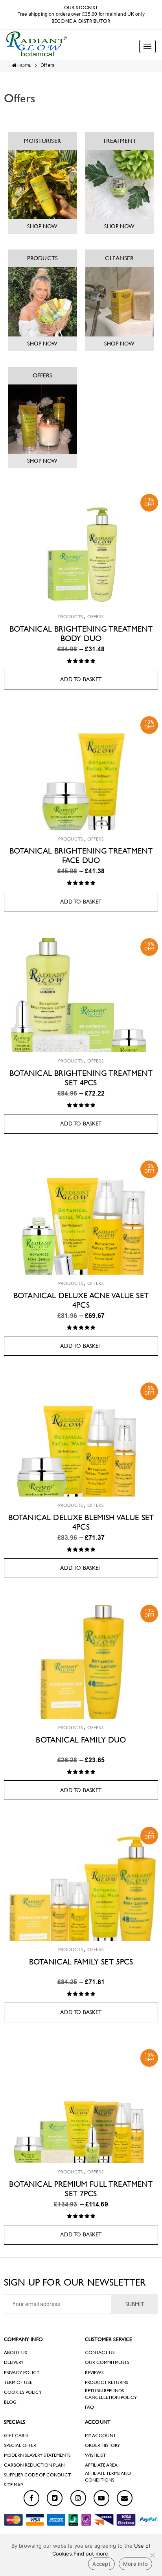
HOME (24, 65)
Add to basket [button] (81, 679)
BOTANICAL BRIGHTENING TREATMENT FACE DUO (81, 856)
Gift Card (16, 2436)
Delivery (14, 2362)
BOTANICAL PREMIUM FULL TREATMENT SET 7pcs (81, 2189)
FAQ (89, 2407)
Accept (101, 2564)
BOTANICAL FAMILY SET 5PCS (81, 1962)
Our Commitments (107, 2362)
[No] (152, 2555)
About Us (16, 2352)
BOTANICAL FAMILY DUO (81, 1740)
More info (135, 2564)
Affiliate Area (101, 2465)
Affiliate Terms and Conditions (108, 2477)
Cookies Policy (23, 2392)
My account (100, 2436)
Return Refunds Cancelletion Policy (111, 2394)
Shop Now (42, 226)
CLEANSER (119, 258)
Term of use (18, 2382)
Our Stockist (81, 7)
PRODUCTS (42, 258)
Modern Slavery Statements (37, 2455)
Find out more (91, 2554)
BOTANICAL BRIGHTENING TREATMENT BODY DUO (81, 634)
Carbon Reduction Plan (34, 2465)
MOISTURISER (42, 141)
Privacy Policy (22, 2373)
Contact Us (100, 2352)
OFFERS (43, 375)
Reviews (94, 2373)
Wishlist (95, 2455)
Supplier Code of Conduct (37, 2475)
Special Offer (20, 2445)
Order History (102, 2445)
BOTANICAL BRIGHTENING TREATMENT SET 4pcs (81, 1078)
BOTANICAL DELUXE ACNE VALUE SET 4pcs (81, 1300)
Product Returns (107, 2382)
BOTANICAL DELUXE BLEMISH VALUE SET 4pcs (81, 1522)
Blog (10, 2402)
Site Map (13, 2485)
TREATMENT (119, 141)
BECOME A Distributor (81, 21)
